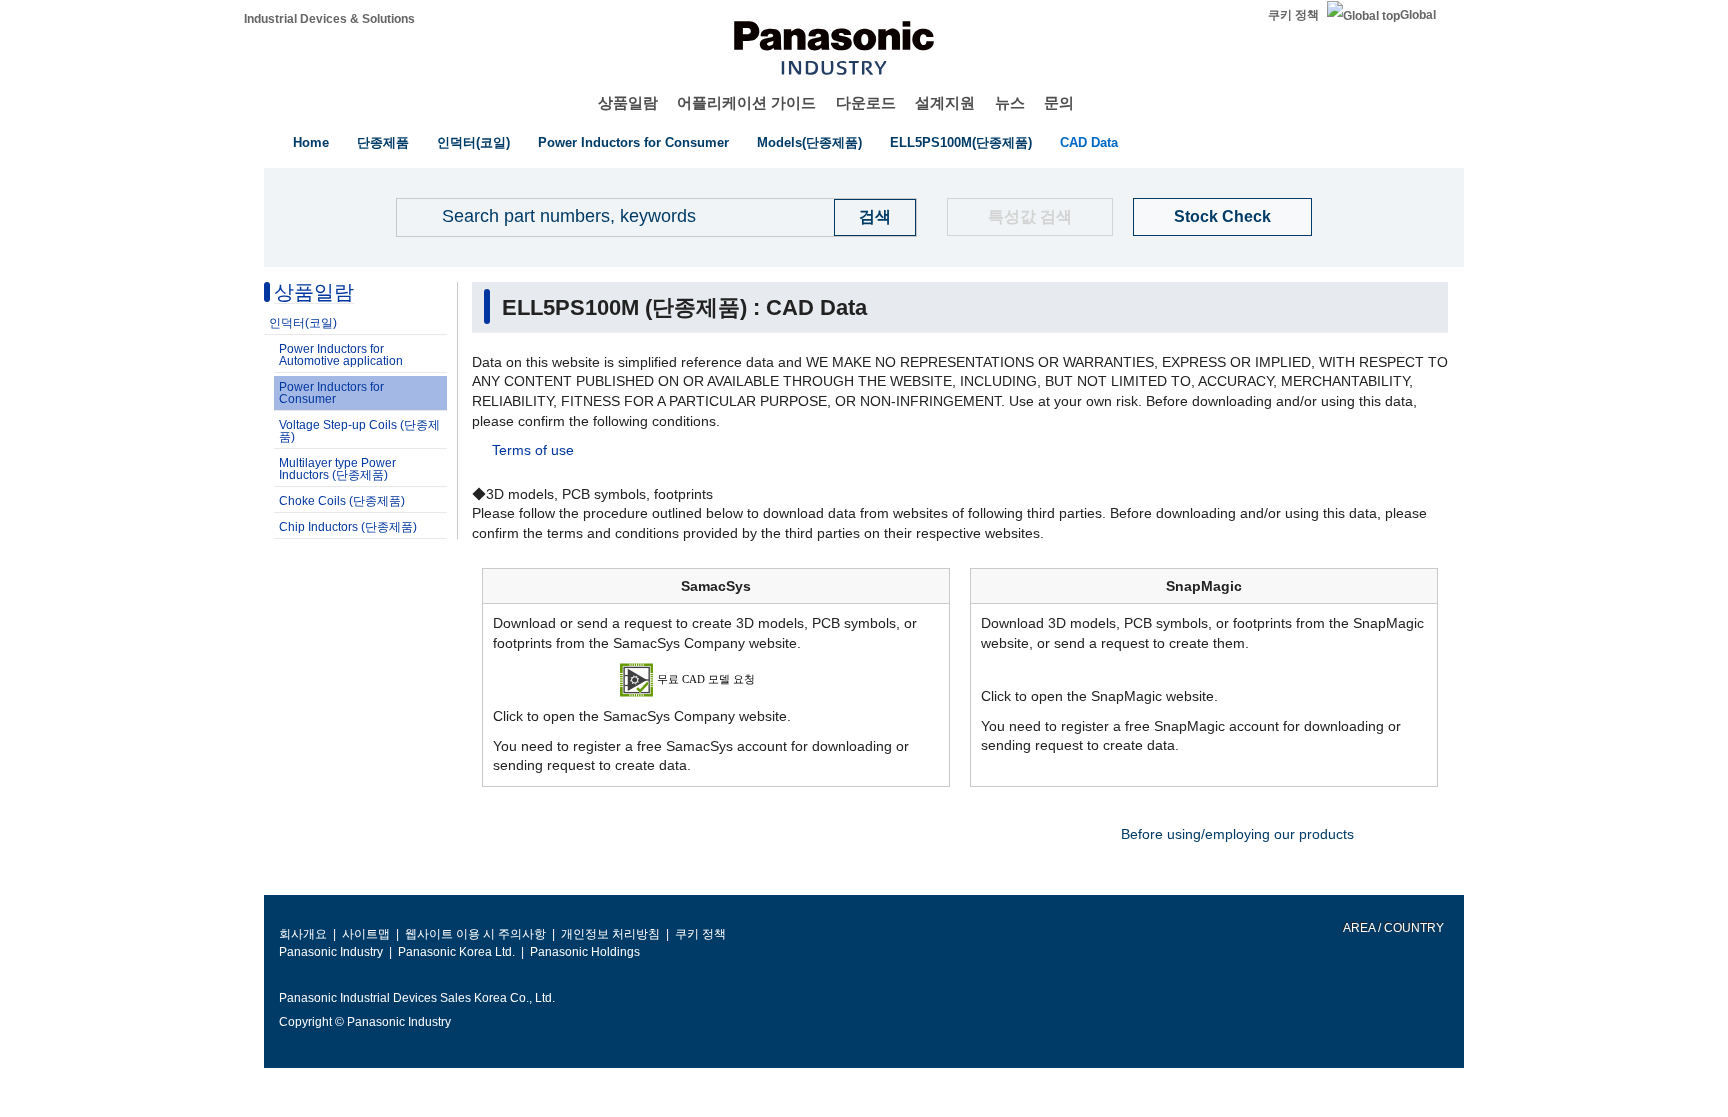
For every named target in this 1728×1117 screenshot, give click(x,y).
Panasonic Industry (331, 952)
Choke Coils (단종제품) (342, 501)
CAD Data (1089, 142)
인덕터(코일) (473, 142)
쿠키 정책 (1293, 15)
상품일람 (628, 102)
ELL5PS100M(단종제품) (961, 142)
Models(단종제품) (809, 142)
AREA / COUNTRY (1392, 928)
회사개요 (303, 934)
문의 (1059, 102)
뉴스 (1010, 102)
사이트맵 (366, 934)
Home (311, 142)
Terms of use (533, 450)
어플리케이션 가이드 (746, 102)
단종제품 (383, 142)
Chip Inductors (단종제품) (348, 527)
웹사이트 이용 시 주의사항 (475, 934)
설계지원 (945, 102)
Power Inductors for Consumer (633, 142)
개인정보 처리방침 (610, 934)
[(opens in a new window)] (716, 679)
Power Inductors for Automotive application (341, 355)
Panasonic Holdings (585, 952)
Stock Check (1222, 216)
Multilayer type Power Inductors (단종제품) (337, 469)
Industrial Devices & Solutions (329, 19)
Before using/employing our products (1237, 834)
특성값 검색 (1030, 216)
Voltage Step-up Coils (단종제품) (359, 431)
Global (1418, 15)
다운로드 (866, 102)
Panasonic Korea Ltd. (456, 952)
